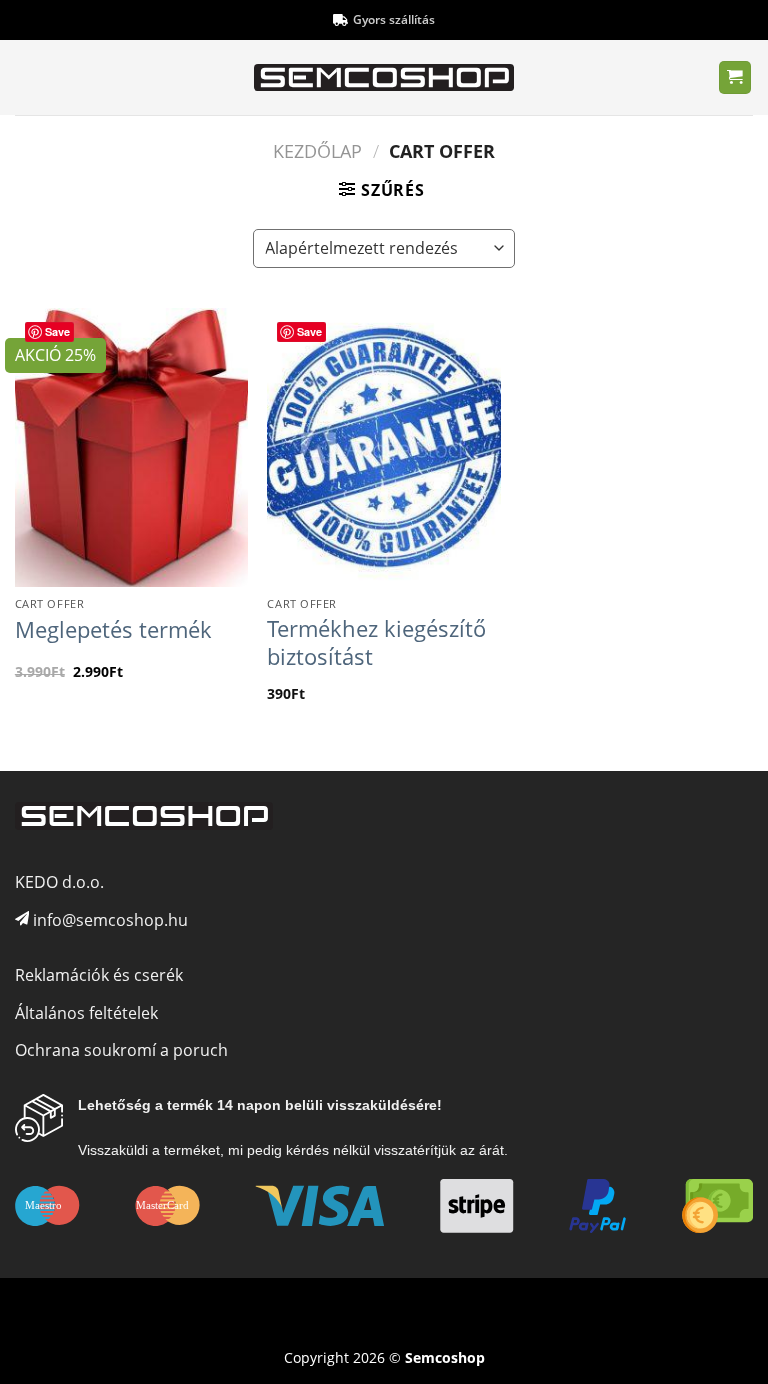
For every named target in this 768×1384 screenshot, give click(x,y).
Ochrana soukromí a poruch (121, 1050)
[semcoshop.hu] (384, 78)
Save (57, 331)
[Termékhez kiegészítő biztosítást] (383, 447)
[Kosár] (735, 77)
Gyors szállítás (394, 19)
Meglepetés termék (113, 630)
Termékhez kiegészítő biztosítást (376, 643)
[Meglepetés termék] (131, 447)
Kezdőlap (317, 150)
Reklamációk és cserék (99, 975)
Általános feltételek (86, 1013)
